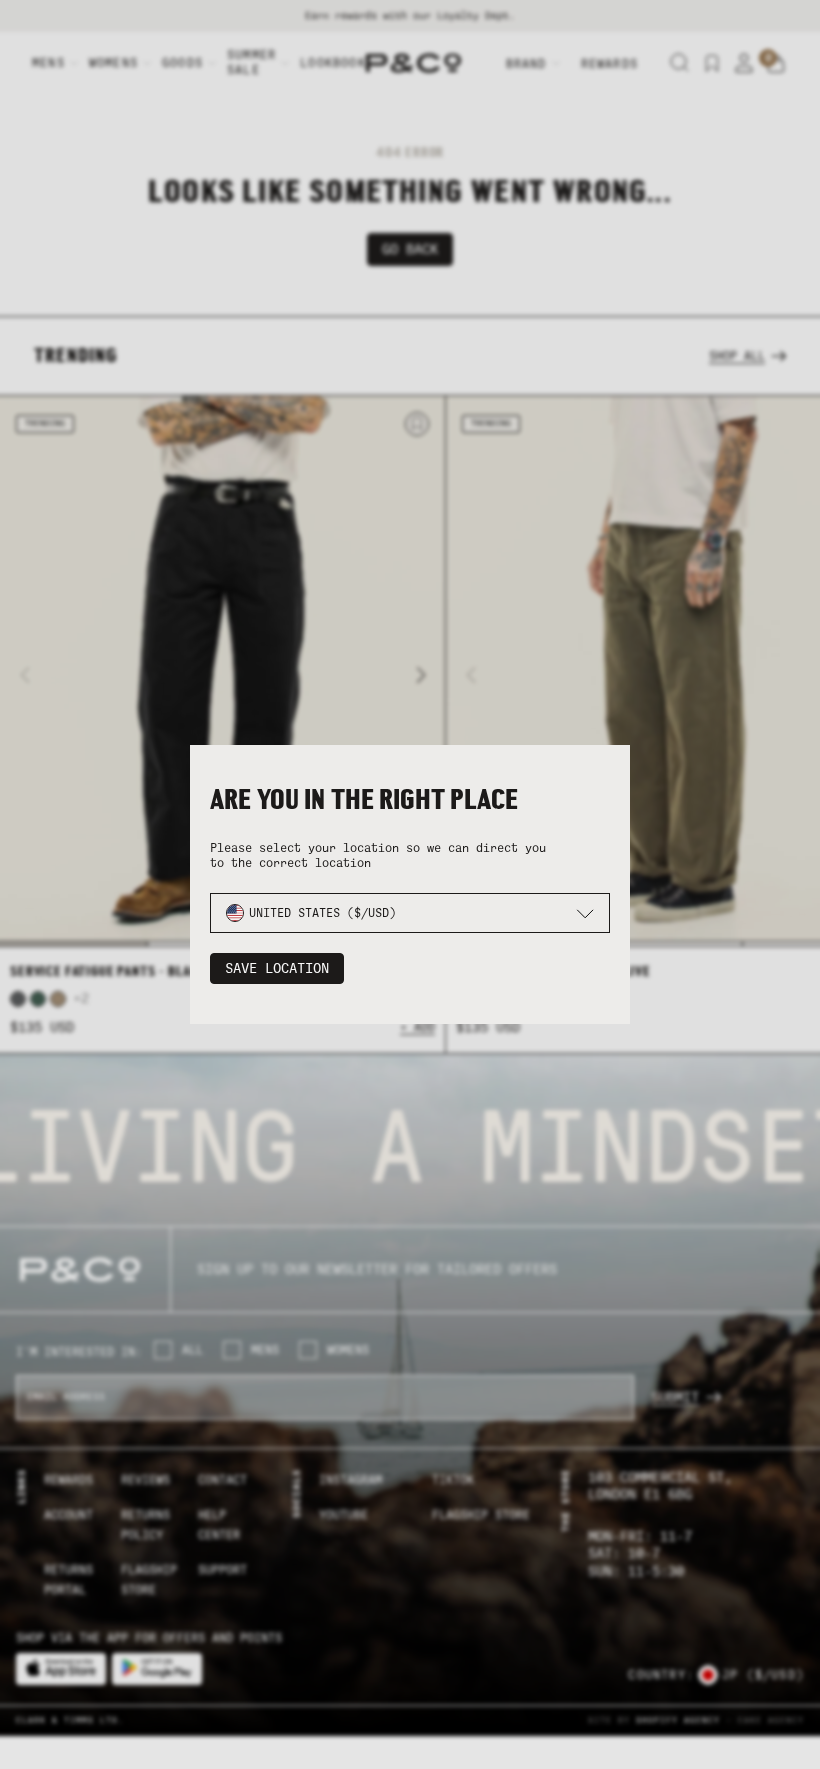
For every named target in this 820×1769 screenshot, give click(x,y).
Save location (277, 968)
